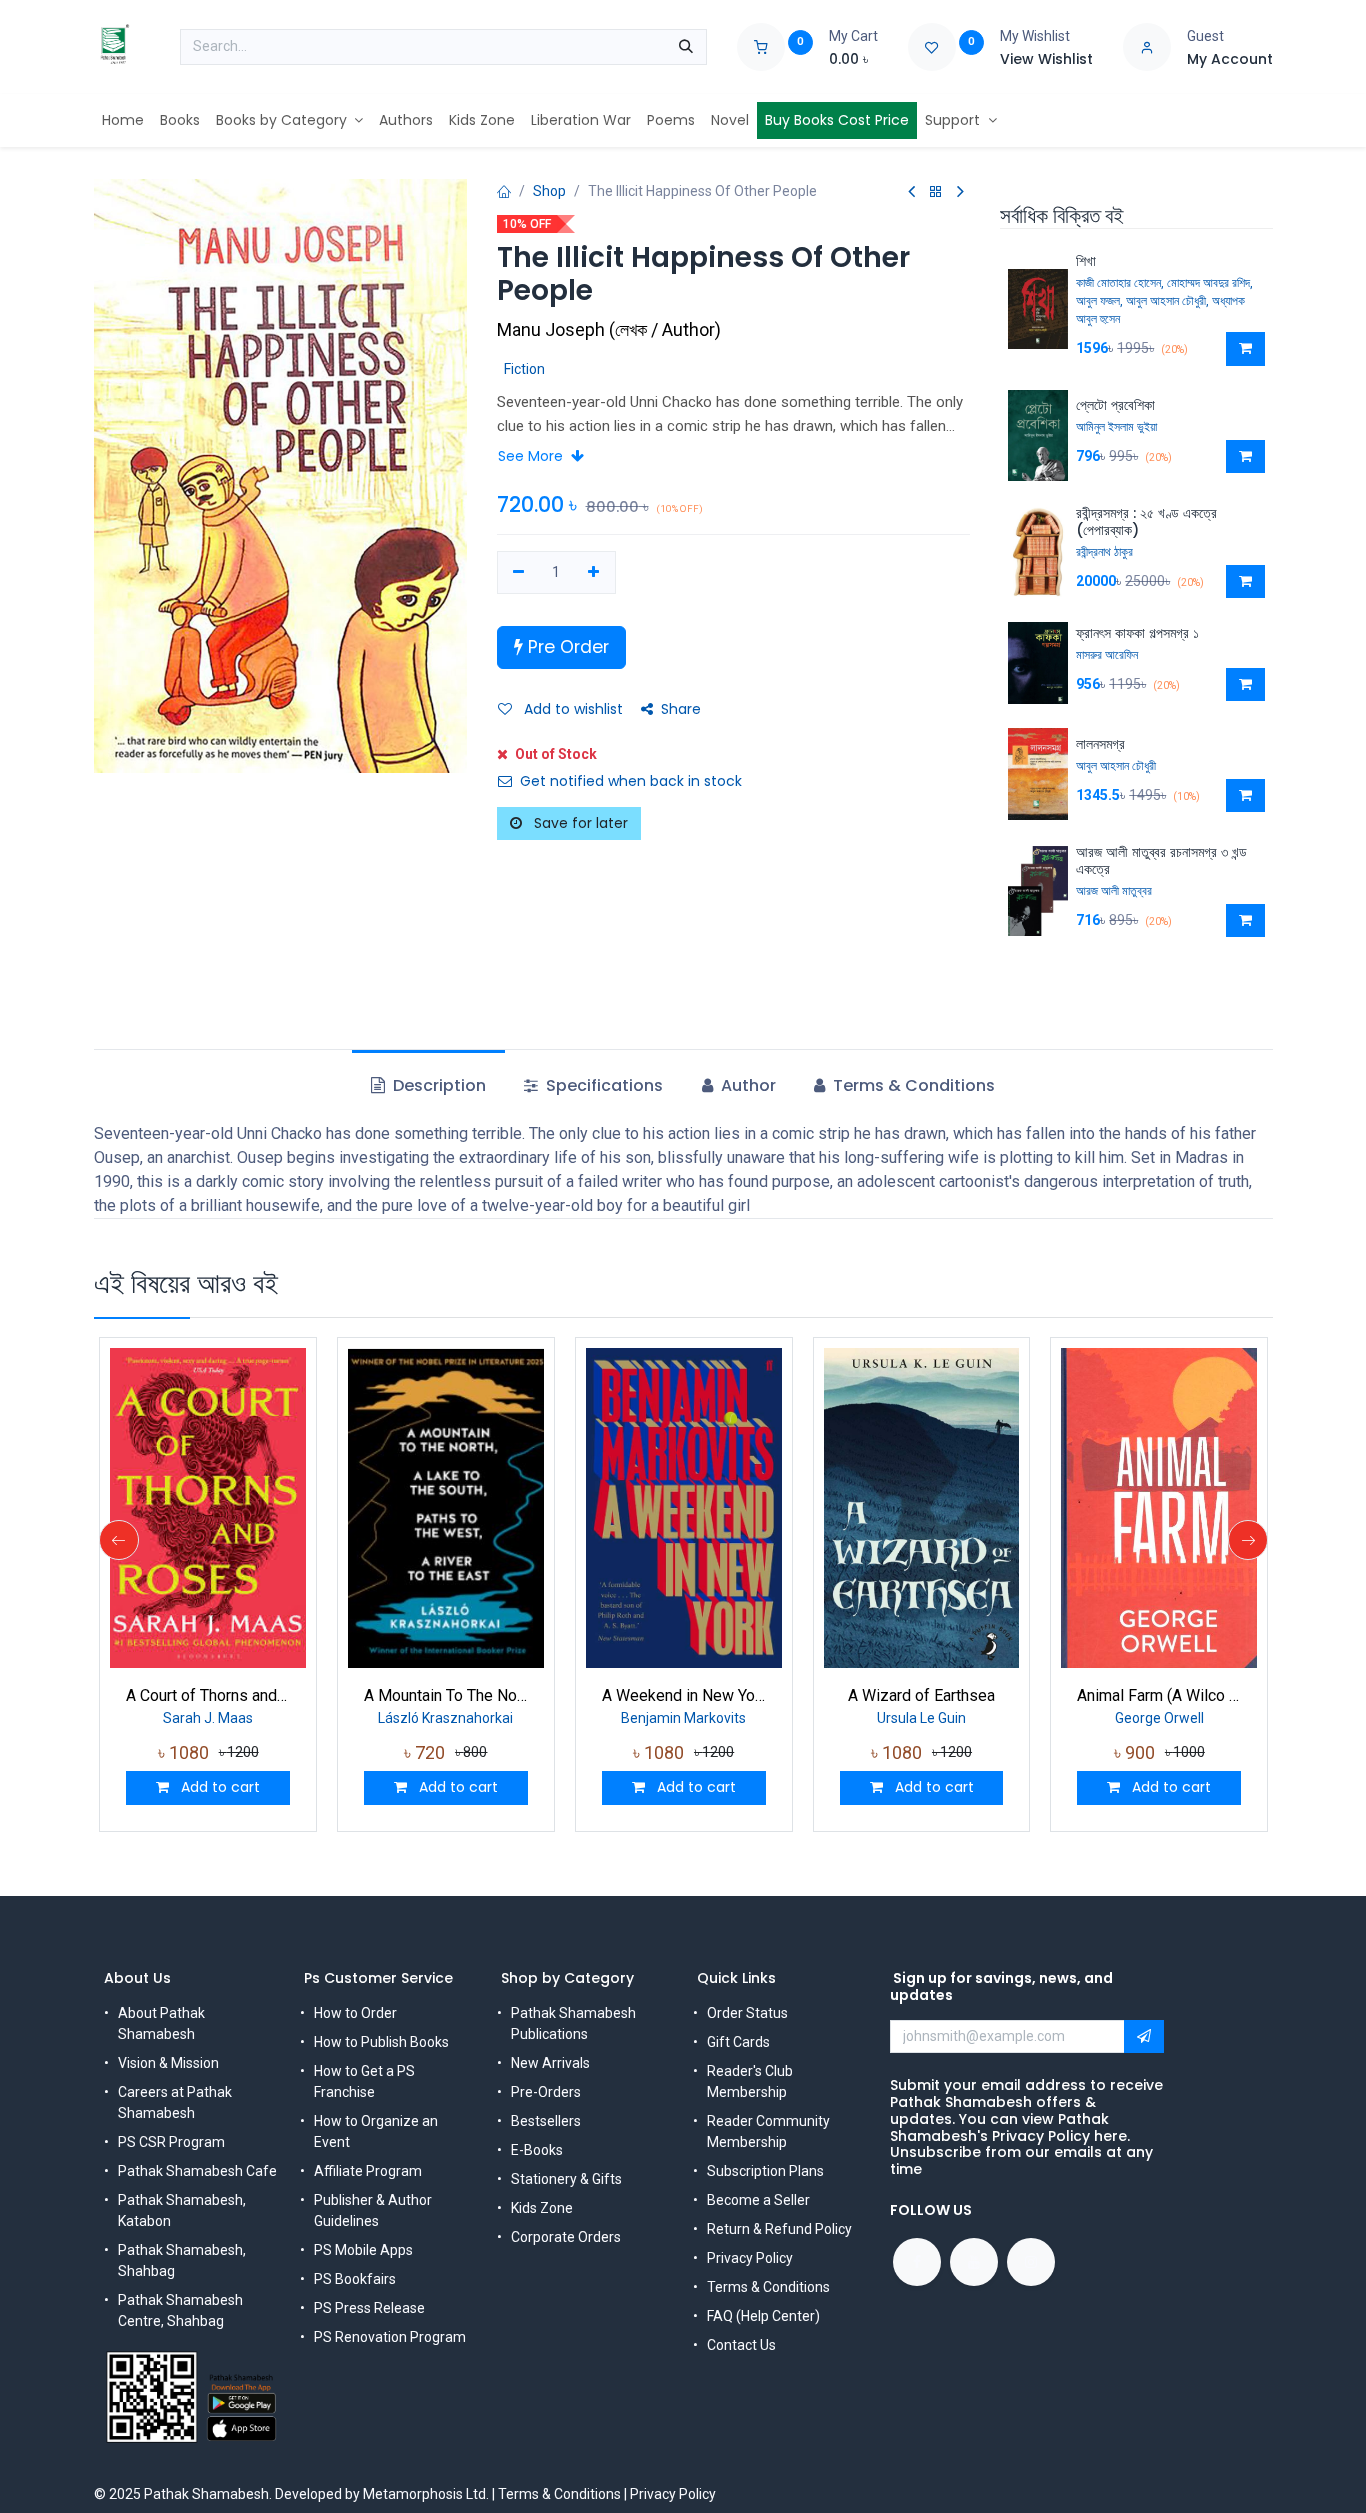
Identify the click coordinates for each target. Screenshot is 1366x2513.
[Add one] (593, 573)
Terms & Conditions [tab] (912, 1085)
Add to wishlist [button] (571, 709)
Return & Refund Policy (779, 2229)
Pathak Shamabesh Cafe (197, 2171)
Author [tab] (746, 1085)
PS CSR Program (171, 2142)
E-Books (537, 2150)
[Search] (686, 47)
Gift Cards (738, 2042)
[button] (1245, 349)
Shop (549, 191)
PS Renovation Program (390, 2337)
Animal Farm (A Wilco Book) (1159, 1695)
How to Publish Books (381, 2042)
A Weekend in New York (684, 1695)
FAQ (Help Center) (763, 2316)
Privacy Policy (750, 2258)
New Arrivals (550, 2063)
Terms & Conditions (768, 2287)
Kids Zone (542, 2208)
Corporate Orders (566, 2237)
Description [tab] (437, 1085)
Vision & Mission (168, 2063)
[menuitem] (123, 120)
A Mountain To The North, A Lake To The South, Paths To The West (446, 1695)
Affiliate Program (368, 2171)
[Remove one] (519, 573)
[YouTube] (974, 2262)
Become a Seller (758, 2200)
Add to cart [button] (218, 1787)
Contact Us (741, 2345)
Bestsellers (546, 2121)
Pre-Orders (546, 2092)
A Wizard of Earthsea (921, 1695)
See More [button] (532, 456)
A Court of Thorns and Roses (208, 1695)
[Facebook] (917, 2262)
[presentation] (119, 1540)
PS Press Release (369, 2308)
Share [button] (681, 709)
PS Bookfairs (355, 2279)
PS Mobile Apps (363, 2250)
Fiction (524, 369)
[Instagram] (1031, 2262)
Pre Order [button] (566, 647)
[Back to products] (936, 192)
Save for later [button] (579, 823)
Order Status (747, 2013)
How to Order (355, 2013)
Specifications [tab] (602, 1085)
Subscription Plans (765, 2171)
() (609, 329)
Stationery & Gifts (566, 2179)
